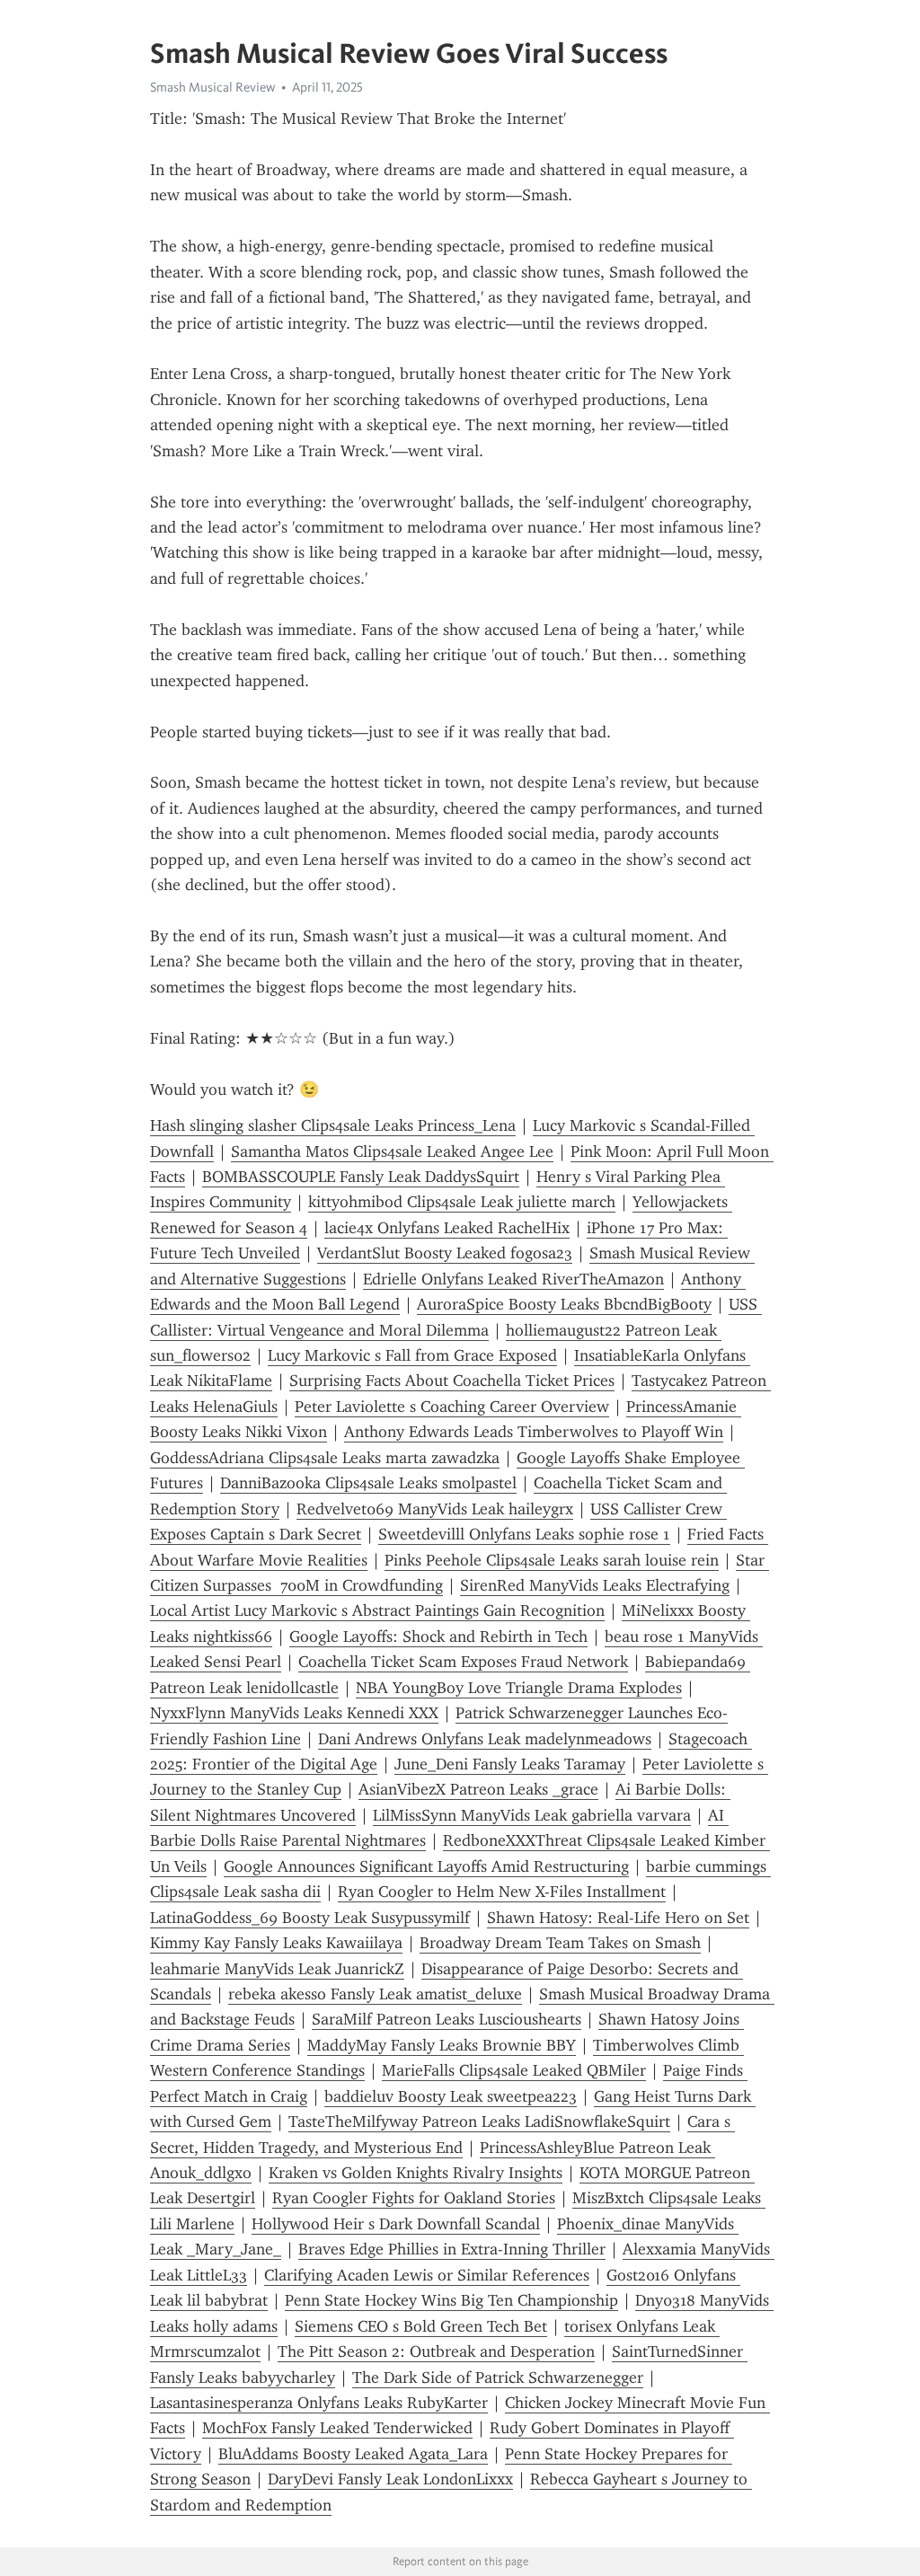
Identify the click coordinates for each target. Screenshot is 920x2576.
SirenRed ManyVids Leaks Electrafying (595, 1585)
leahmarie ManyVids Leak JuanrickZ (277, 1969)
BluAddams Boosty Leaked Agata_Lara (353, 2454)
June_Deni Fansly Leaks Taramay (510, 1764)
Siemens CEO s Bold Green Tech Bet (421, 2326)
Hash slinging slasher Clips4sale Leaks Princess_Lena (333, 1125)
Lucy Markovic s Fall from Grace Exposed (412, 1355)
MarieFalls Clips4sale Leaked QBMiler (514, 2070)
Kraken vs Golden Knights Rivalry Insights (416, 2173)
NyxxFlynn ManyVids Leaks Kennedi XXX (294, 1713)
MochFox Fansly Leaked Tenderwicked (337, 2428)
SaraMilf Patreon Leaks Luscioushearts (447, 2019)
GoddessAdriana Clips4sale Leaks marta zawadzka (325, 1458)
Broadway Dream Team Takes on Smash (560, 1943)
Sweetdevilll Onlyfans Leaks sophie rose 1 (524, 1534)
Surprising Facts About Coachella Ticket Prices (452, 1381)
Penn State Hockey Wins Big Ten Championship (451, 2300)
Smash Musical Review (212, 87)
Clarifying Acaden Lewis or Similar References (427, 2275)
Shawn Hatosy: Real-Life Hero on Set (618, 1918)
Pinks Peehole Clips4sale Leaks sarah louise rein (552, 1560)
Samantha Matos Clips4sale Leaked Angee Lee (392, 1151)
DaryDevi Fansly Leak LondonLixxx (390, 2479)
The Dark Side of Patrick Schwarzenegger (498, 2378)
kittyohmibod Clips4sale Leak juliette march (462, 1202)
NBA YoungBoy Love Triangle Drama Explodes (519, 1688)
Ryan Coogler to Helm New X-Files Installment (502, 1892)
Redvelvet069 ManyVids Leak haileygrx (435, 1509)
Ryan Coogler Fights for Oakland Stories (414, 2198)
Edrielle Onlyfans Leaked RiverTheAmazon (513, 1279)
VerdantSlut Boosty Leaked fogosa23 (445, 1253)
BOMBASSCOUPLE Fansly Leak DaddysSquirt (361, 1177)
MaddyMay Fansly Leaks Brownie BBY (442, 2045)
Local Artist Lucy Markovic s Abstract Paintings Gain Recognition (377, 1610)
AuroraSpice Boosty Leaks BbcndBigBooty (564, 1304)
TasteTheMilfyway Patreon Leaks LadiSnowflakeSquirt (479, 2122)
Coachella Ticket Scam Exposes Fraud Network (463, 1662)
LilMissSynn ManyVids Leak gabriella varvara (532, 1815)
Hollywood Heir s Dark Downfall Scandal (396, 2224)
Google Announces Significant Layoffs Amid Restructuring (426, 1866)
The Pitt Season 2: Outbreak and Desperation (436, 2351)
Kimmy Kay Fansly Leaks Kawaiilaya (276, 1943)
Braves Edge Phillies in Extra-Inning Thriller (452, 2249)
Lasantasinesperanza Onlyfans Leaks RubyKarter (319, 2403)
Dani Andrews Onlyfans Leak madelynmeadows (485, 1739)
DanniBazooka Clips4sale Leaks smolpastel (368, 1483)
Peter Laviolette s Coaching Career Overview (452, 1407)
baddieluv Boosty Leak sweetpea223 (451, 2096)
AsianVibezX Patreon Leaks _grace (478, 1789)
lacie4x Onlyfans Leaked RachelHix (447, 1228)
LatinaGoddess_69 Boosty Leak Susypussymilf (310, 1918)
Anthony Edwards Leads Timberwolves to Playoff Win (534, 1432)
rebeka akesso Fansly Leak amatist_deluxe (375, 1994)
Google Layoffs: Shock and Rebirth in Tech (438, 1636)
